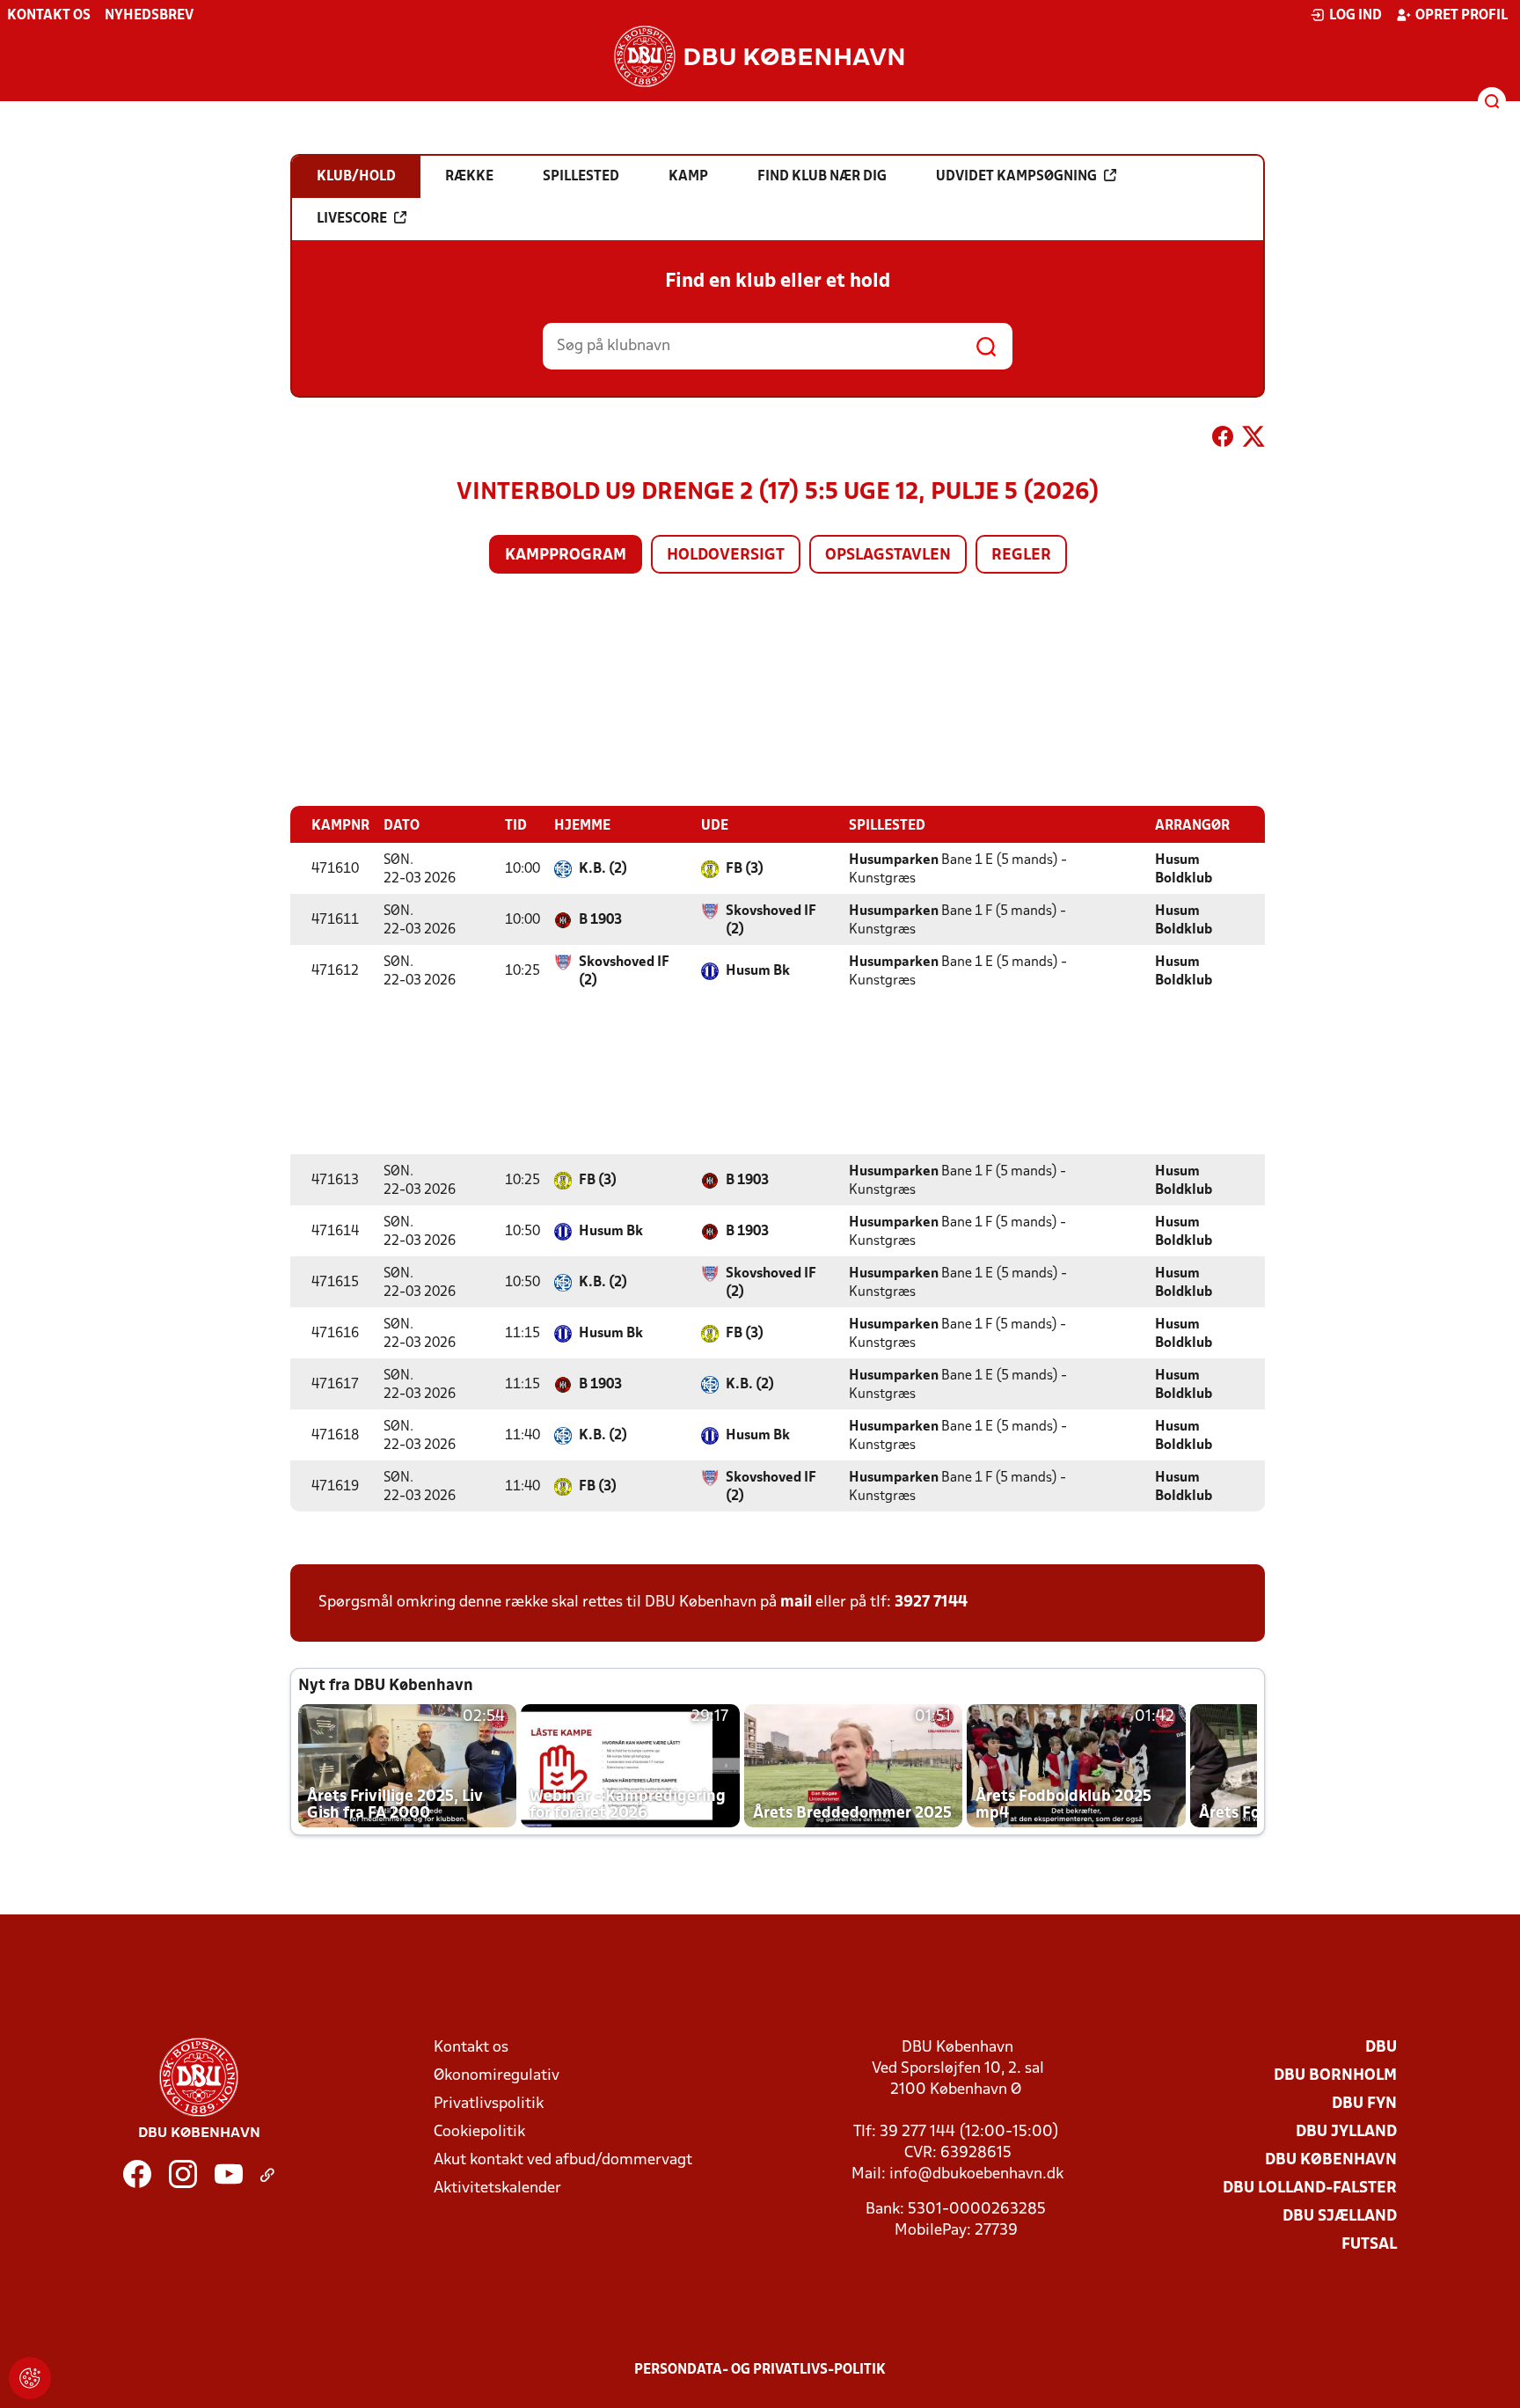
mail (796, 1603)
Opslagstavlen (888, 556)
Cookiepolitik (479, 2132)
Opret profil (1462, 16)
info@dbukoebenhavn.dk (976, 2174)
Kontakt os (49, 16)
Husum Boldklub (1184, 870)
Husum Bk (758, 971)
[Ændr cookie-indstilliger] (30, 2378)
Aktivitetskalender (497, 2188)
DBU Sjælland (1340, 2217)
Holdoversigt (726, 556)
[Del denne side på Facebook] (1223, 440)
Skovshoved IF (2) (771, 921)
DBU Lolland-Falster (1310, 2188)
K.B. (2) (603, 869)
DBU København (1331, 2160)
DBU (1381, 2048)
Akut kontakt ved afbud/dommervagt (563, 2160)
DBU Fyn (1364, 2104)
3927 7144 (931, 1603)
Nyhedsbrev (149, 16)
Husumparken (894, 860)
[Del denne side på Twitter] (1253, 440)
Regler (1021, 556)
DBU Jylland (1346, 2132)
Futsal (1369, 2245)
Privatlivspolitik (489, 2104)
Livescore (352, 219)
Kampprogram (566, 556)
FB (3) (745, 869)
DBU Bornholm (1335, 2076)
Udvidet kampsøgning (1016, 177)
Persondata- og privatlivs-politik (760, 2370)
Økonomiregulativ (497, 2076)
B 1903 (600, 920)
